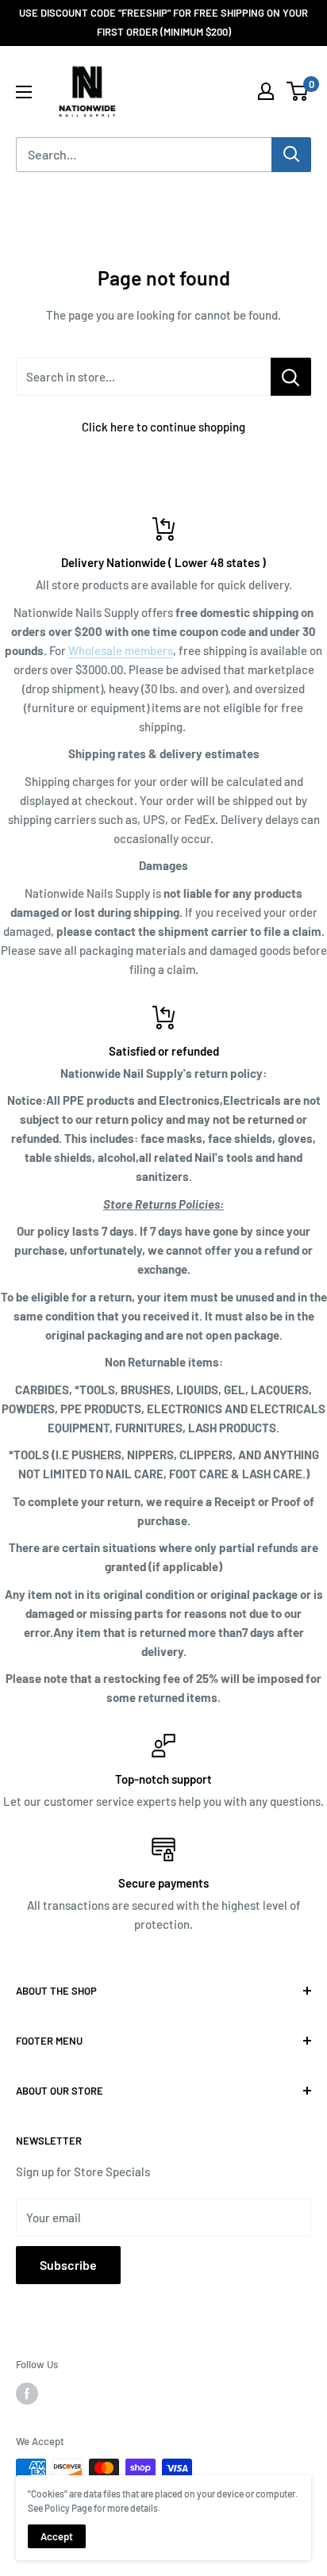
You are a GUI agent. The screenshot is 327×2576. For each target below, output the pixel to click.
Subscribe (68, 2265)
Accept (57, 2536)
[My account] (266, 91)
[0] (298, 91)
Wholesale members (121, 650)
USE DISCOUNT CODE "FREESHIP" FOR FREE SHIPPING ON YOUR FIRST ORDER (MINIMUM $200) (163, 22)
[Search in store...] (291, 377)
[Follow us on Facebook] (27, 2394)
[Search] (291, 155)
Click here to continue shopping (163, 427)
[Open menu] (24, 92)
